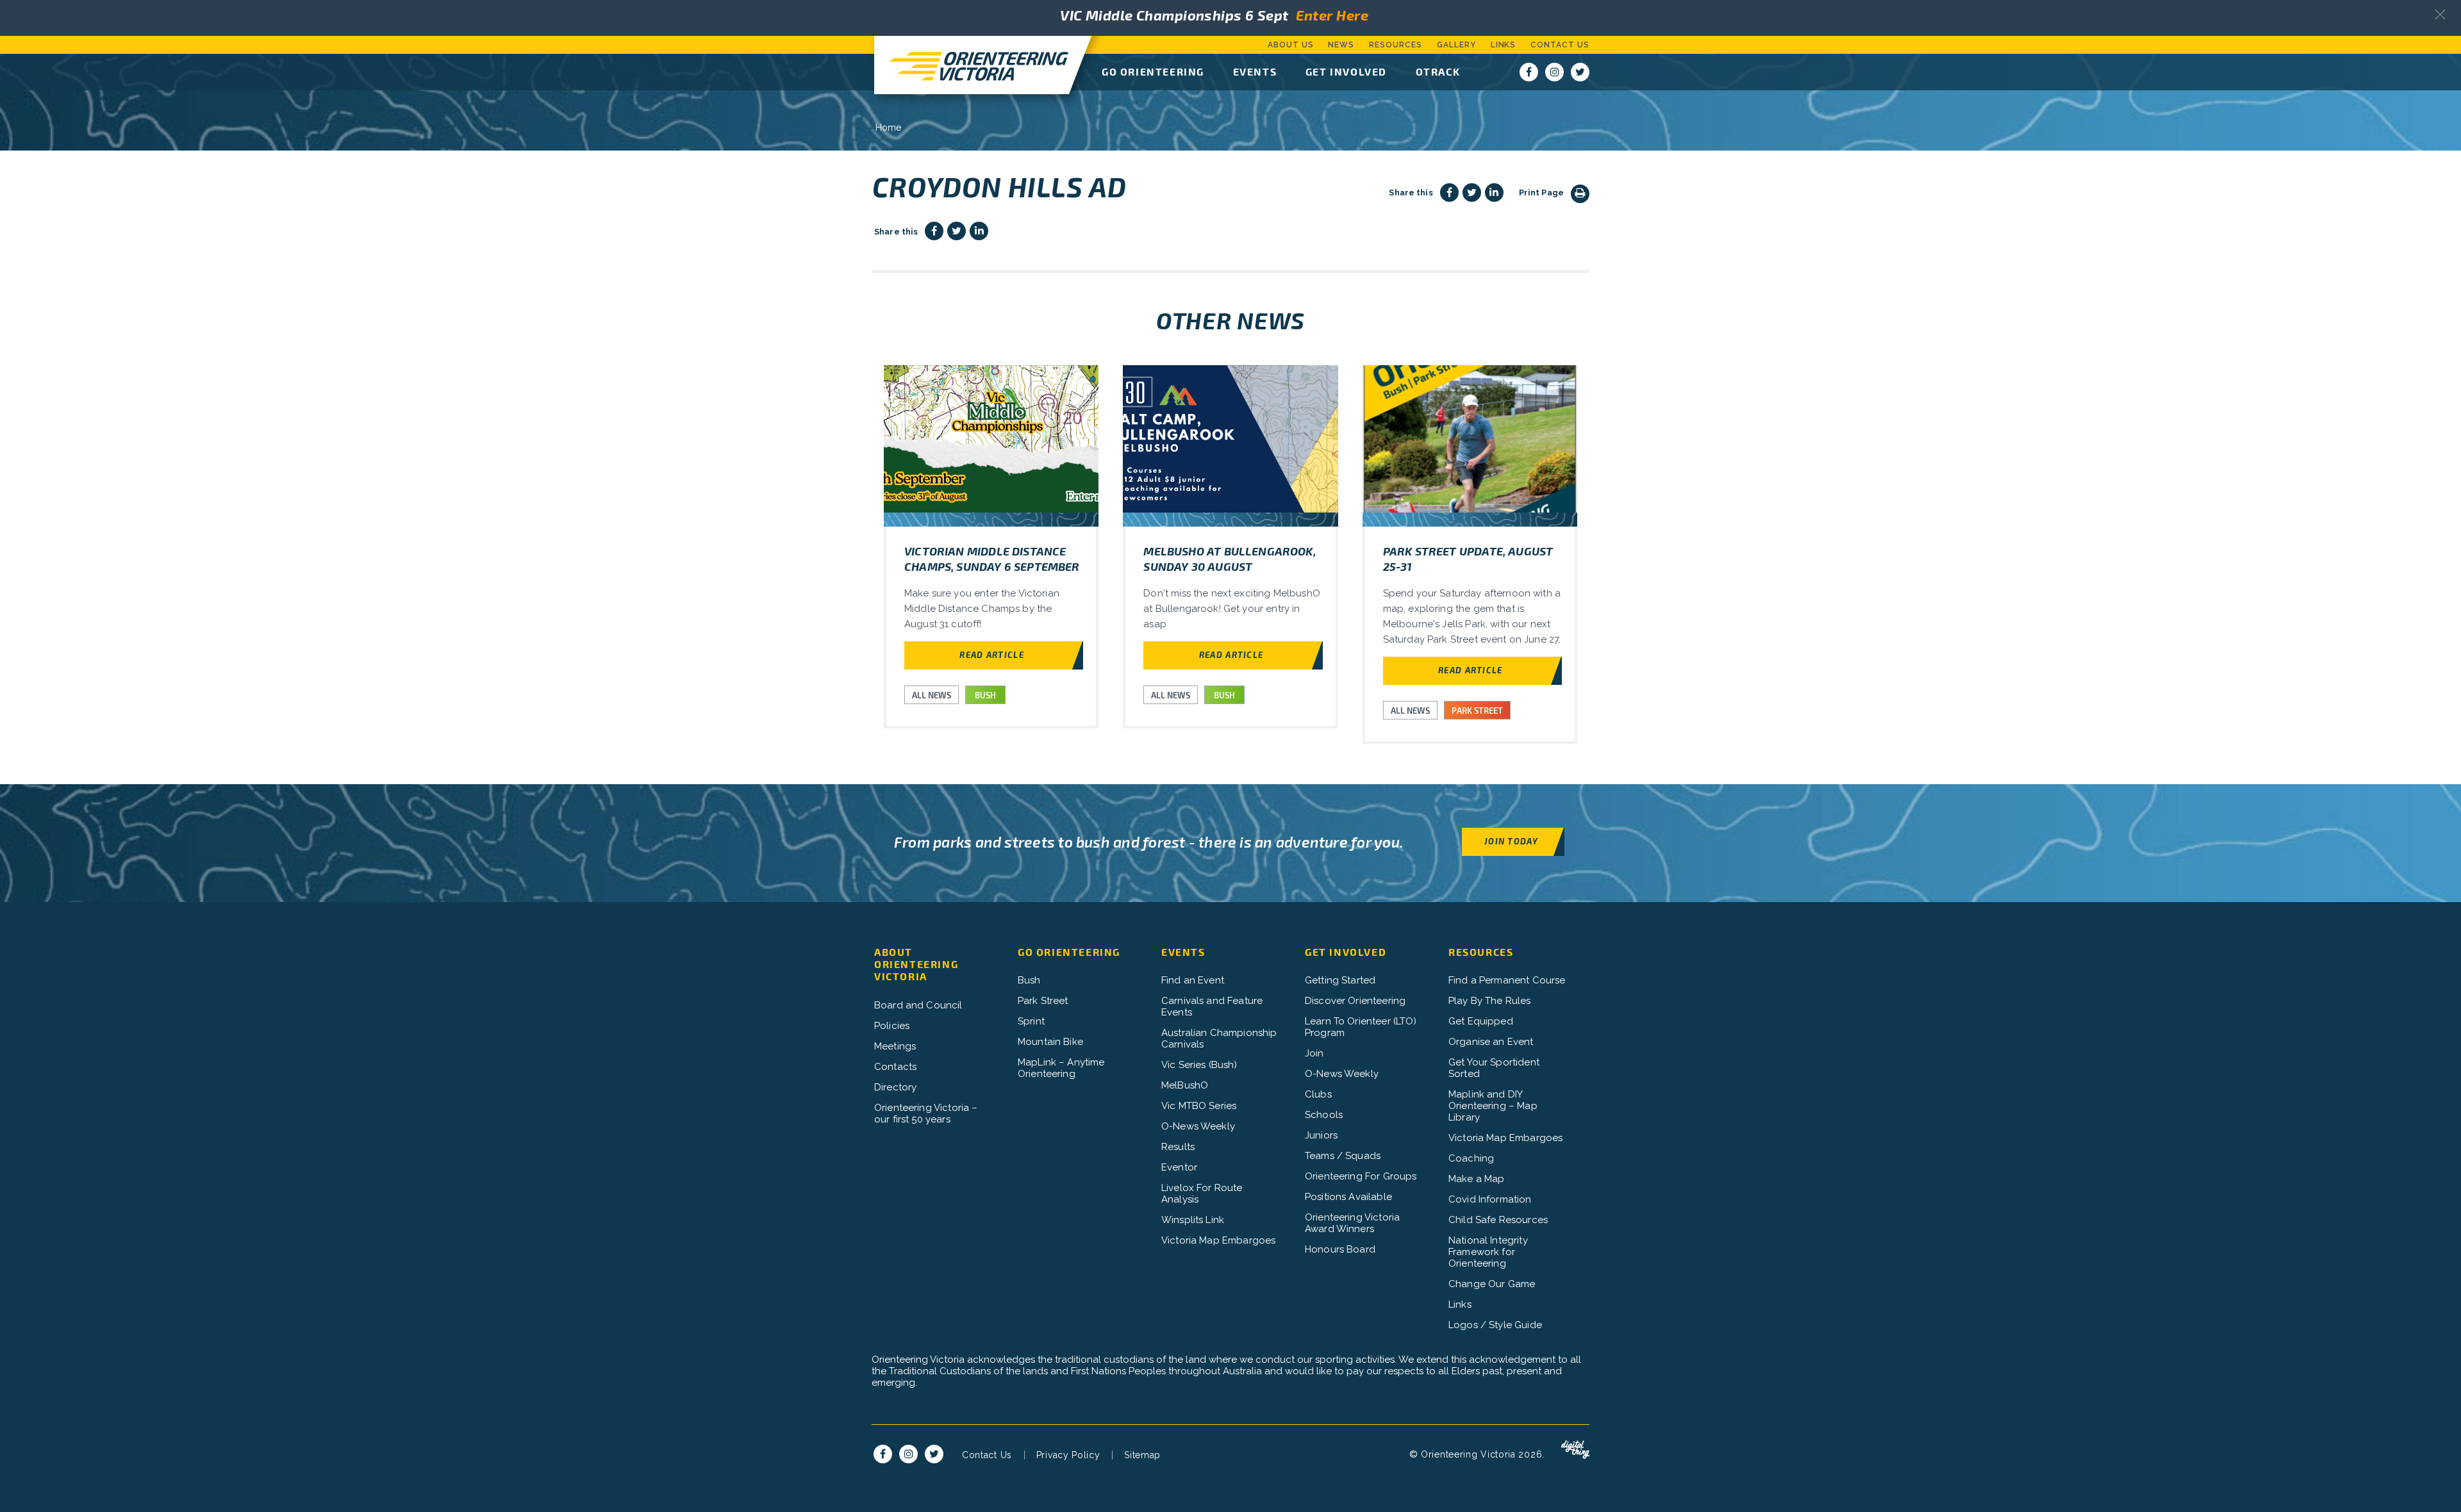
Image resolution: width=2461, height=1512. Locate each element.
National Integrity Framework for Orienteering (1488, 1252)
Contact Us (1560, 45)
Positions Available (1348, 1197)
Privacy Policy (1068, 1455)
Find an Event (1193, 980)
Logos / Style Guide (1495, 1325)
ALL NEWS (932, 695)
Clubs (1318, 1094)
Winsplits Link (1193, 1220)
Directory (895, 1087)
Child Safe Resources (1498, 1220)
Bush (1029, 980)
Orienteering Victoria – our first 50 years (926, 1113)
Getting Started (1340, 980)
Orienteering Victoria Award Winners (1352, 1223)
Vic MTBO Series (1199, 1106)
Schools (1324, 1115)
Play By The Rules (1490, 1001)
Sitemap (1142, 1455)
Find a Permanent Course (1507, 980)
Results (1178, 1147)
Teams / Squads (1343, 1156)
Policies (892, 1026)
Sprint (1031, 1021)
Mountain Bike (1050, 1042)
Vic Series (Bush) (1199, 1065)
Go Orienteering (1153, 71)
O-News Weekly (1198, 1126)
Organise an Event (1491, 1042)
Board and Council (918, 1005)
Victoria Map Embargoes (1218, 1240)
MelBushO (1185, 1085)
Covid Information (1490, 1199)
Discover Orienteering (1355, 1001)
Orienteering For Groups (1361, 1176)
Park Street (1043, 1001)
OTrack (1438, 71)
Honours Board (1340, 1249)
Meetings (895, 1046)
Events (1255, 71)
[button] (2440, 14)
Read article (992, 654)
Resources (1396, 45)
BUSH (985, 695)
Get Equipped (1481, 1021)
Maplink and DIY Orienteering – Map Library (1493, 1106)
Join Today (1511, 841)
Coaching (1471, 1158)
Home (889, 127)
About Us (1291, 45)
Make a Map (1477, 1179)
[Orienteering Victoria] (972, 65)
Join (1314, 1053)
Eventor (1179, 1167)
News (1341, 45)
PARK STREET (1477, 711)
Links (1504, 45)
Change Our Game (1492, 1284)
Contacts (895, 1067)
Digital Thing (1575, 1450)
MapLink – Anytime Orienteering (1061, 1068)
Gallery (1456, 45)
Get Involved (1346, 71)
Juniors (1321, 1135)
